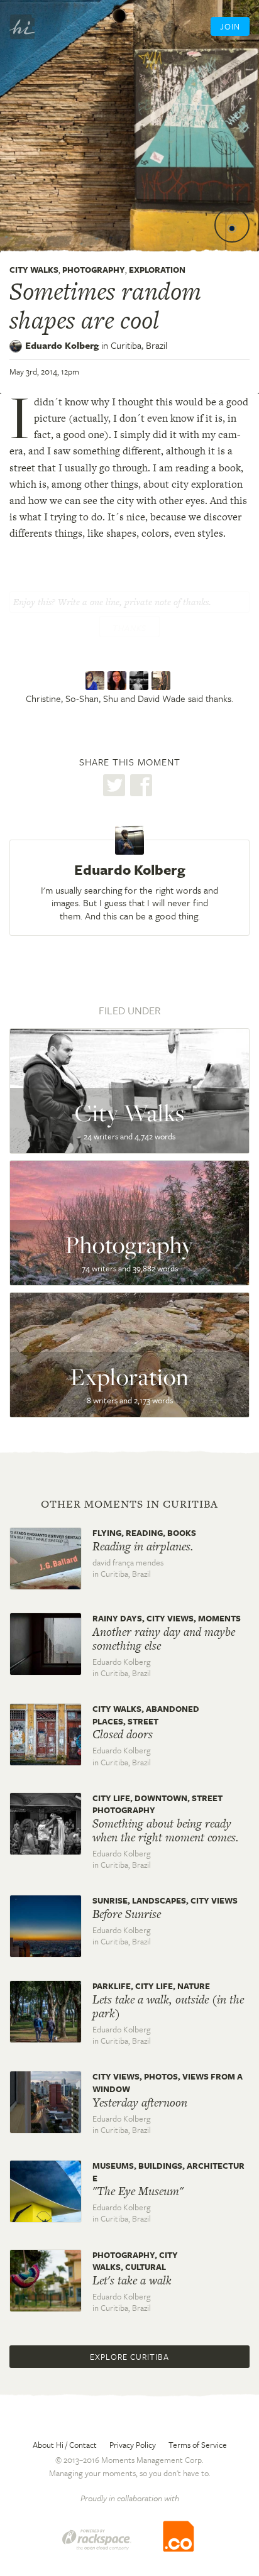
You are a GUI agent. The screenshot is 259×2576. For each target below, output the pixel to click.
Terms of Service (198, 2445)
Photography (94, 270)
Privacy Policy (133, 2445)
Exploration (157, 270)
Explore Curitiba (129, 2357)
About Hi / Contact (65, 2445)
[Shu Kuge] (141, 681)
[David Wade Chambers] (163, 681)
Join (230, 26)
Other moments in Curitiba (129, 1504)
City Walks (34, 270)
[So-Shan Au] (118, 681)
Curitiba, (139, 345)
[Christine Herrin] (96, 681)
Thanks (129, 628)
